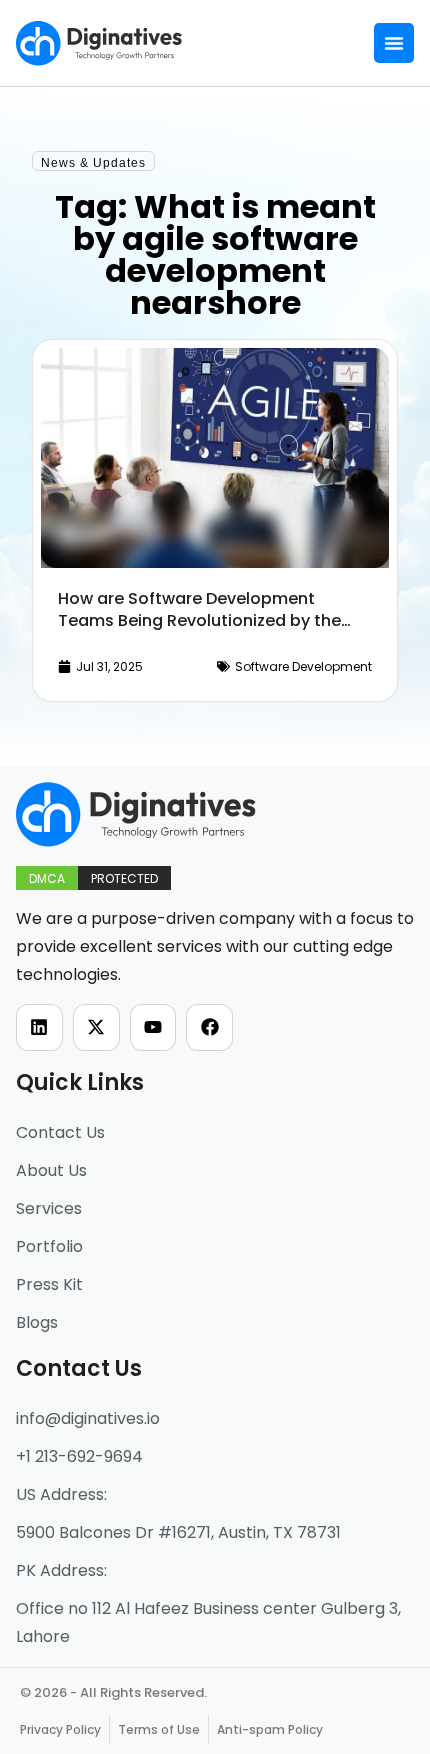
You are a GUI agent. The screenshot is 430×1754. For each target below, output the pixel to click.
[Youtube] (153, 1027)
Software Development (303, 666)
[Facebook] (209, 1027)
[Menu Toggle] (394, 43)
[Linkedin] (39, 1027)
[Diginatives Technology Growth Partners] (99, 43)
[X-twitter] (96, 1027)
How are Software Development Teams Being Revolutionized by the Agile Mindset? (199, 621)
